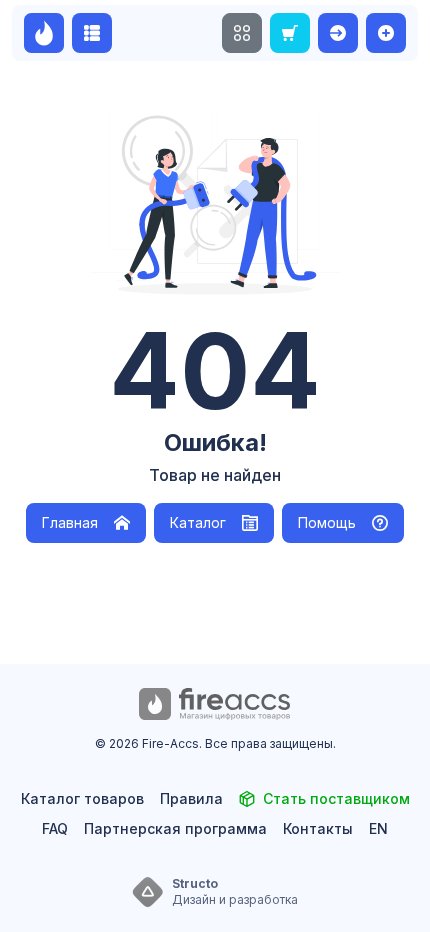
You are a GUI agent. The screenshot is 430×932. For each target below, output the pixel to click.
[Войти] (338, 33)
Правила (191, 798)
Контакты (318, 828)
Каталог (198, 522)
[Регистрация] (386, 33)
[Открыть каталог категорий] (92, 33)
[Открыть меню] (242, 33)
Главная (70, 522)
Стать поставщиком (336, 798)
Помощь (327, 522)
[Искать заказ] (290, 33)
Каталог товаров (82, 798)
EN (378, 828)
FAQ (55, 828)
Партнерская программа (175, 828)
